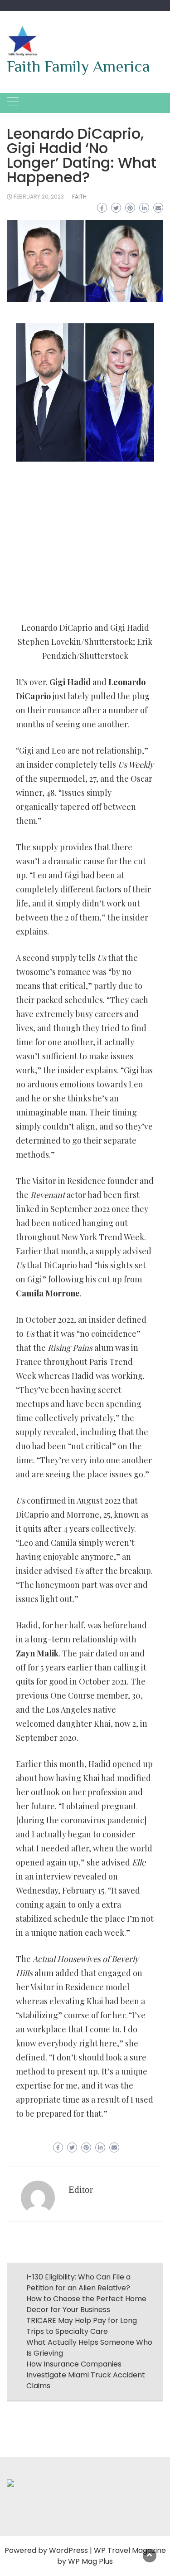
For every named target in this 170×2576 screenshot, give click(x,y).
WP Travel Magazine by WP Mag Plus (112, 2556)
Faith (79, 197)
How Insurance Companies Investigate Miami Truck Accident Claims (86, 2375)
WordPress (68, 2550)
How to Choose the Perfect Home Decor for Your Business (86, 2304)
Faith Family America (78, 66)
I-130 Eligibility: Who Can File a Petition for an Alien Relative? (78, 2282)
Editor (81, 2190)
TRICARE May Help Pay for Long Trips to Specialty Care (82, 2326)
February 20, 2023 (39, 197)
